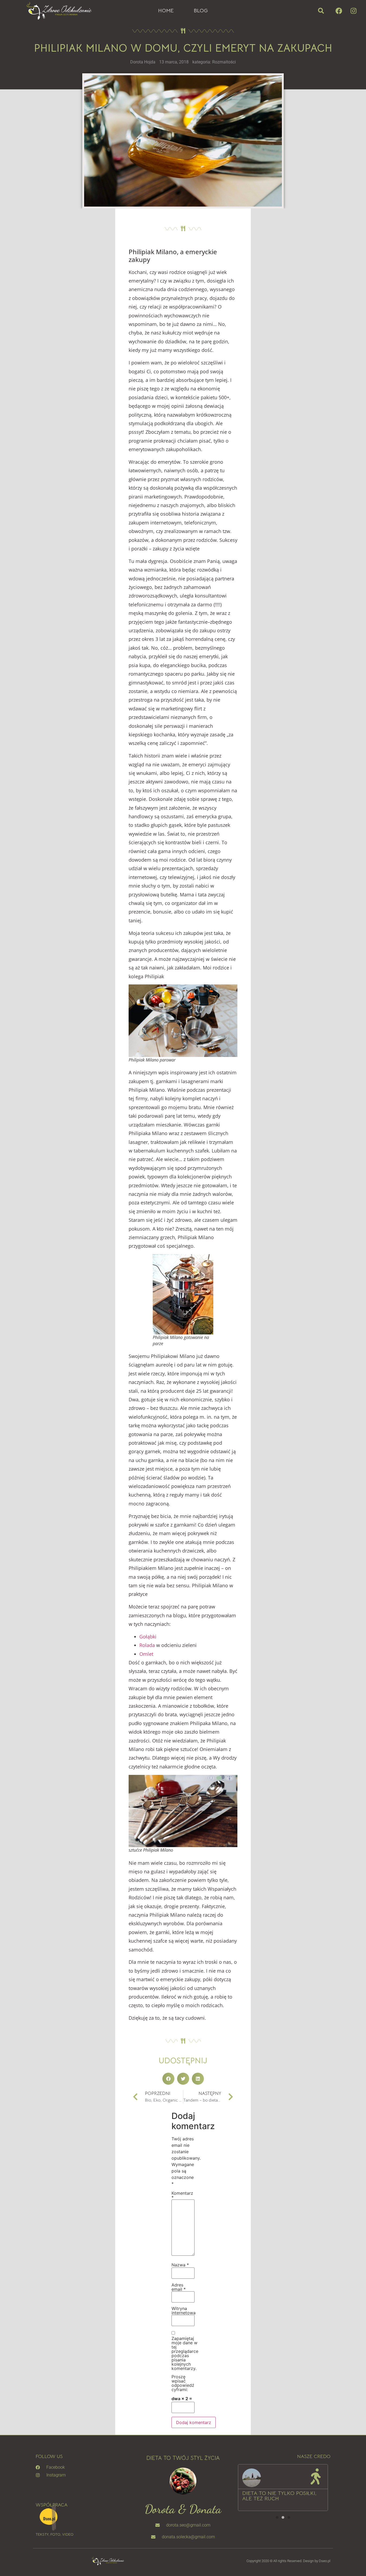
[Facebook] (339, 11)
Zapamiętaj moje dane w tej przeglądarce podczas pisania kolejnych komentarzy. (185, 2353)
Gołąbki (148, 1637)
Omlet (146, 1654)
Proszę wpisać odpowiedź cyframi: (183, 2383)
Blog (201, 11)
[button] (321, 11)
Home (166, 11)
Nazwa (180, 2265)
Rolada (147, 1645)
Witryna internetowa (184, 2311)
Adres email (179, 2287)
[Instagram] (353, 11)
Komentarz (182, 2195)
